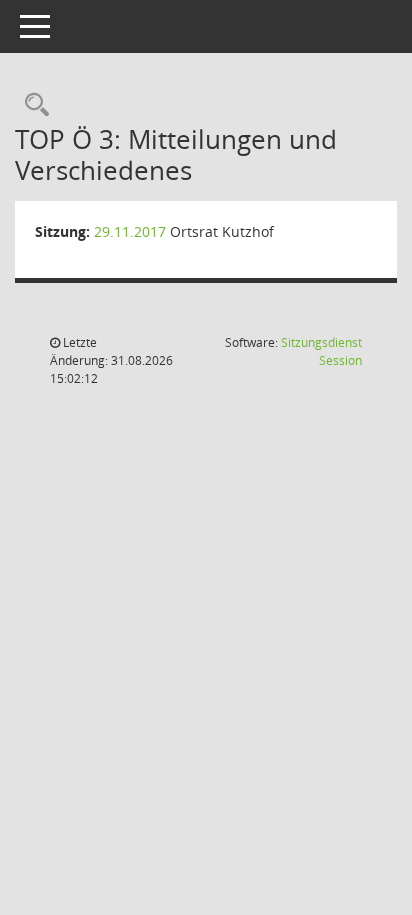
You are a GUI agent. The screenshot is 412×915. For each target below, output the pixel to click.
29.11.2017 (130, 231)
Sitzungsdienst (321, 351)
